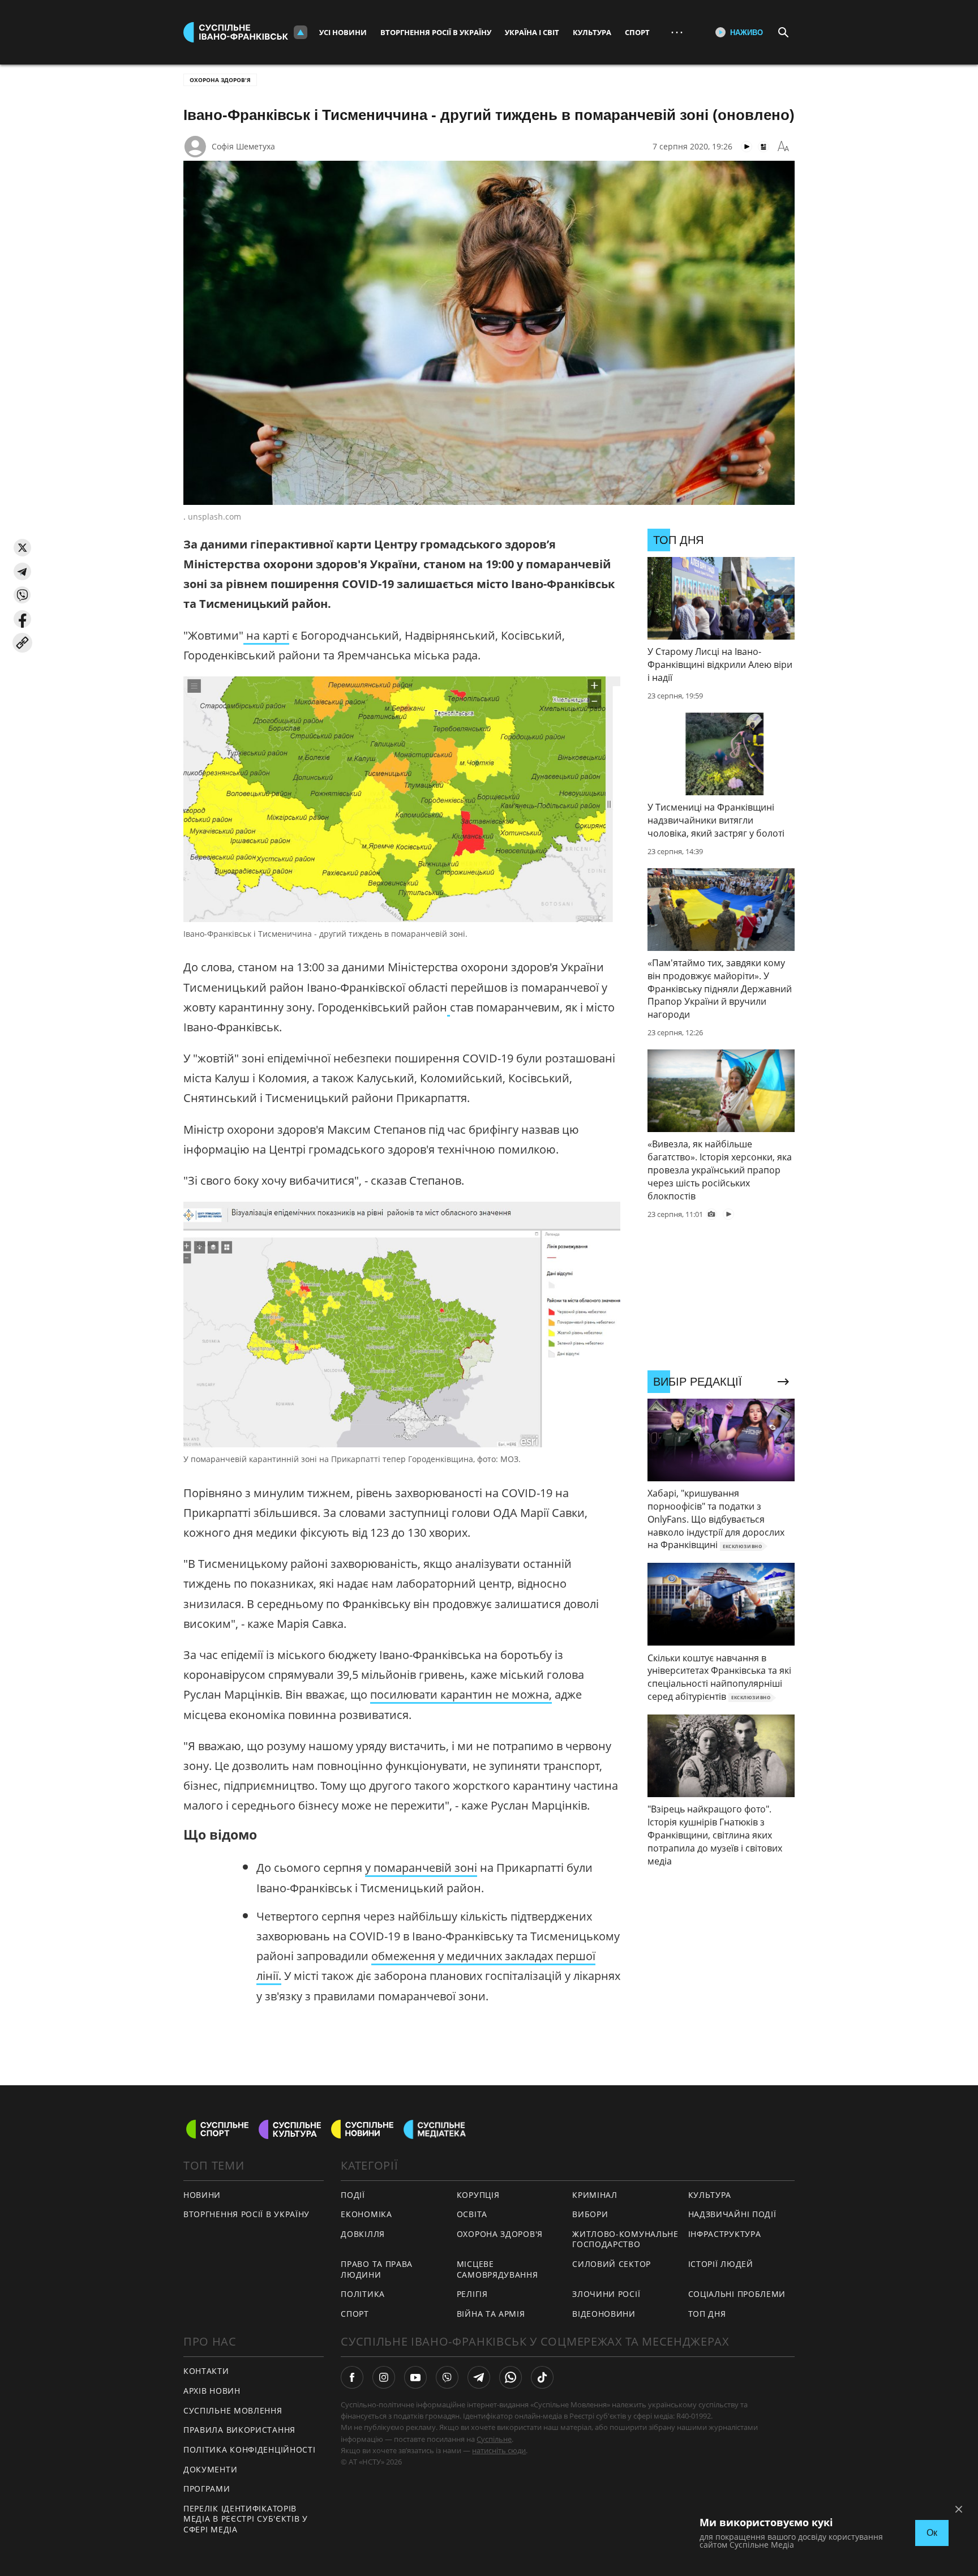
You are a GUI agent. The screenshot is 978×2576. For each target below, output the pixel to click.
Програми (207, 2489)
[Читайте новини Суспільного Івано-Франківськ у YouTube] (415, 2377)
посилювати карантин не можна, (461, 1694)
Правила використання (239, 2430)
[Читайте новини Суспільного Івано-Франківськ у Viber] (447, 2377)
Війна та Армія (491, 2314)
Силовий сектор (612, 2264)
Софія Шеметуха (243, 146)
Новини (202, 2195)
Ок (932, 2533)
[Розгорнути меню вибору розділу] (301, 32)
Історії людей (721, 2264)
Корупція (478, 2195)
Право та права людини (377, 2269)
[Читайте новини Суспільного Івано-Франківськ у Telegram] (479, 2377)
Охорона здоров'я (220, 80)
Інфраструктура (725, 2234)
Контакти (206, 2371)
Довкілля (363, 2234)
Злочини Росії (606, 2294)
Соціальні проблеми (737, 2294)
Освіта (472, 2214)
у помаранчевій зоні (421, 1868)
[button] (22, 548)
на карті (266, 635)
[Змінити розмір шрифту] (783, 147)
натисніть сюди (499, 2450)
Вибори (590, 2214)
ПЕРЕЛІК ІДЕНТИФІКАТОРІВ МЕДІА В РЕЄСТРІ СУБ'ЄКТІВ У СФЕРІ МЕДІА (246, 2519)
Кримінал (595, 2195)
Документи (210, 2469)
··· (677, 32)
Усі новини (343, 32)
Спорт (637, 32)
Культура (592, 32)
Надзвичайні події (732, 2214)
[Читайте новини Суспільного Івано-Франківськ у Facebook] (352, 2377)
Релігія (472, 2294)
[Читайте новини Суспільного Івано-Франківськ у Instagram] (384, 2377)
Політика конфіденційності (250, 2449)
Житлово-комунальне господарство (625, 2239)
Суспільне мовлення (233, 2410)
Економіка (366, 2214)
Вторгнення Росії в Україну (436, 32)
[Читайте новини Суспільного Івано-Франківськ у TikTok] (542, 2377)
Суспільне (494, 2439)
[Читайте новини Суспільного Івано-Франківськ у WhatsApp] (511, 2377)
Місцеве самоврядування (497, 2269)
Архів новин (212, 2391)
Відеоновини (604, 2314)
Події (353, 2195)
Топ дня (707, 2314)
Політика (363, 2294)
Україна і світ (532, 32)
